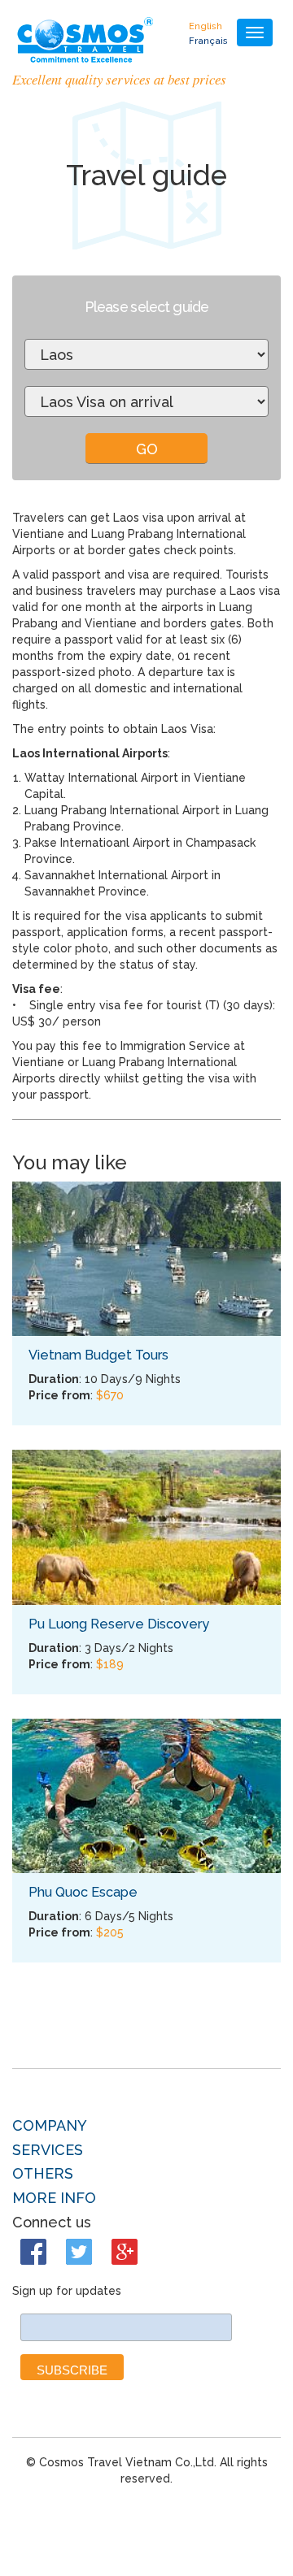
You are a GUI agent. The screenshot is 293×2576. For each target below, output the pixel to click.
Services (48, 2150)
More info (54, 2198)
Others (43, 2174)
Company (50, 2126)
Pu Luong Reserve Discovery (119, 1624)
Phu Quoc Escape (83, 1892)
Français (208, 41)
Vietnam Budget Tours (98, 1355)
